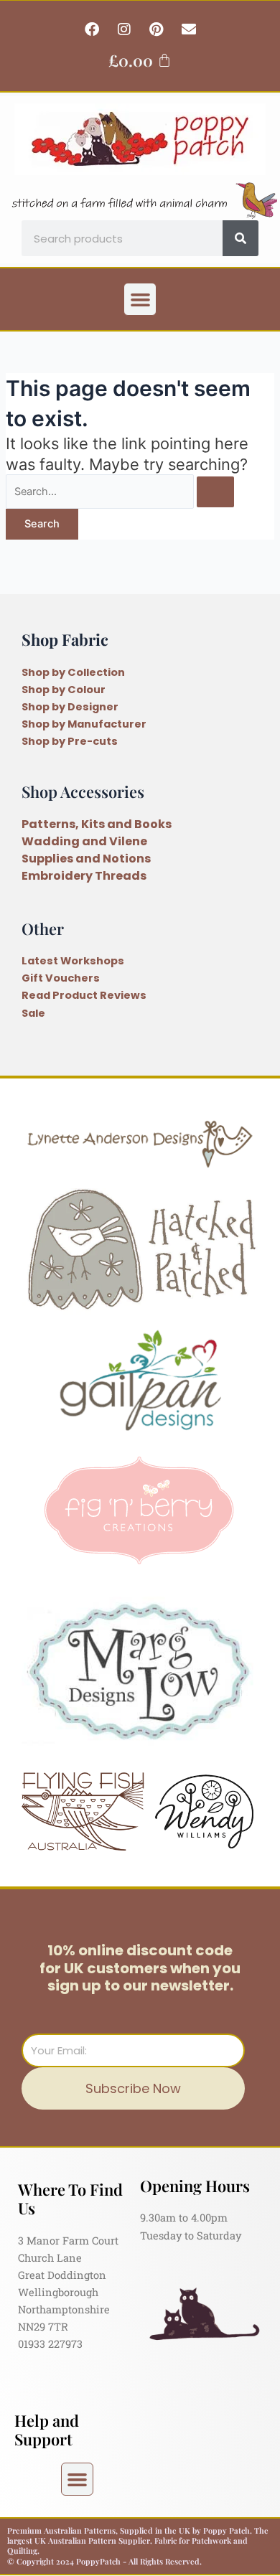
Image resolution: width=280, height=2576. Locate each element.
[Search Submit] (215, 492)
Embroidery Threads (84, 876)
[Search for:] (120, 492)
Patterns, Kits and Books (97, 824)
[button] (140, 299)
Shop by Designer (70, 707)
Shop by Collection (73, 672)
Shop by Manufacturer (84, 724)
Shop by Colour (64, 690)
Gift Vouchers (61, 978)
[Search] (241, 238)
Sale (33, 1013)
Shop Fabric (65, 639)
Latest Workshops (73, 961)
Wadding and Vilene (84, 841)
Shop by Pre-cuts (70, 741)
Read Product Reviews (84, 995)
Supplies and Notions (86, 859)
